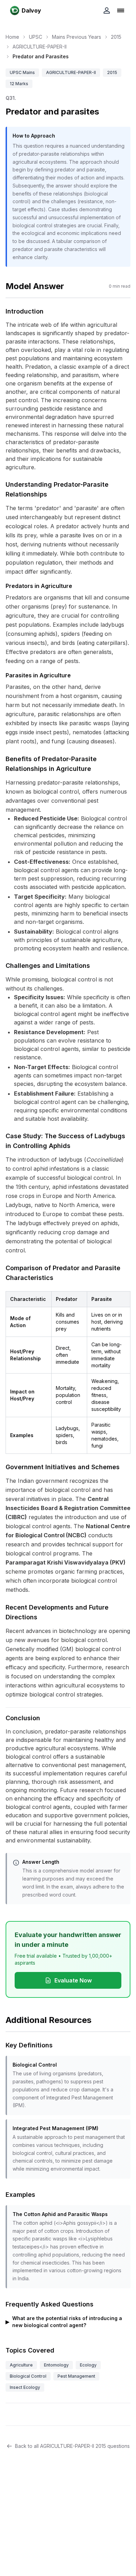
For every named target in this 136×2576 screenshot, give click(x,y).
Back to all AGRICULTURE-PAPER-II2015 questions (72, 2446)
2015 (116, 37)
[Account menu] (107, 10)
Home (12, 37)
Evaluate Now (73, 1980)
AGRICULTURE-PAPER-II (40, 47)
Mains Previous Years (77, 37)
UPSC (36, 37)
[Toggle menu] (121, 10)
